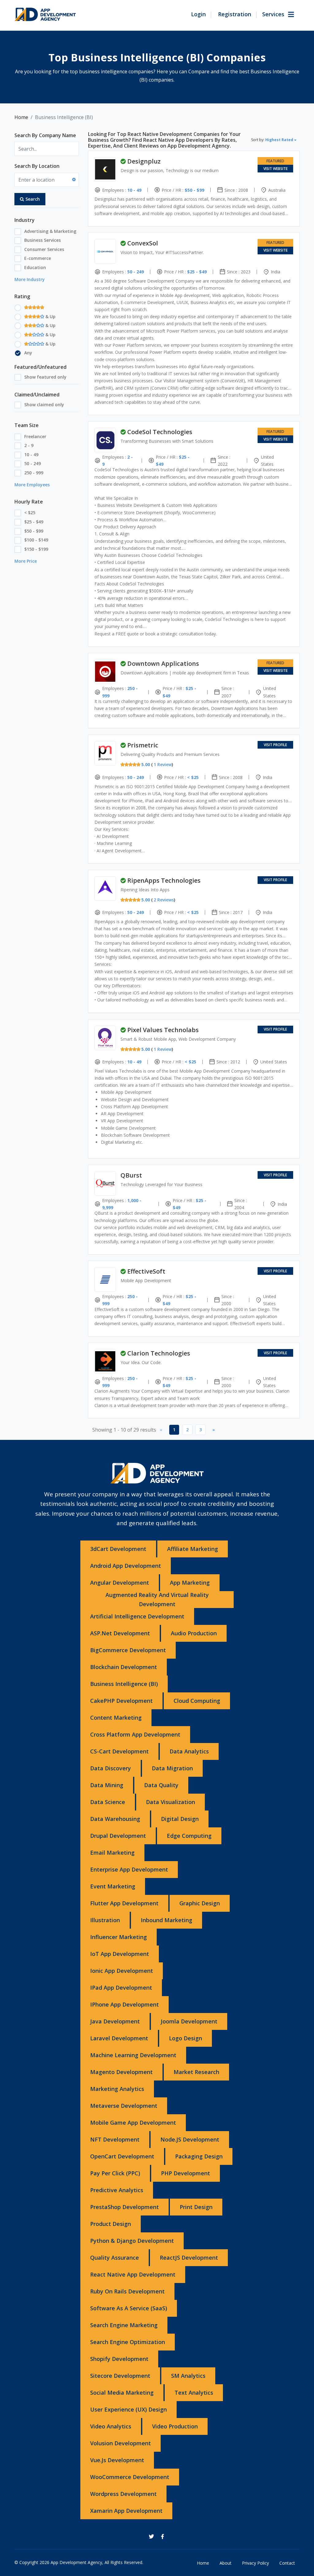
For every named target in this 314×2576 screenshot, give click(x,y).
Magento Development (121, 2072)
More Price (26, 561)
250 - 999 (34, 473)
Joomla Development (189, 2021)
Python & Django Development (132, 2241)
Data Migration (172, 1768)
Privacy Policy (255, 2563)
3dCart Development (118, 1549)
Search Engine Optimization (128, 2342)
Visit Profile (275, 745)
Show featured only (45, 377)
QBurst (131, 1175)
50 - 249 (33, 463)
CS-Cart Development (119, 1751)
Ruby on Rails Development (127, 2291)
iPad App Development (121, 1988)
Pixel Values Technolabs (163, 1030)
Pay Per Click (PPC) (115, 2173)
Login (198, 14)
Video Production (175, 2426)
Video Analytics (111, 2426)
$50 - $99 (34, 531)
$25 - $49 (34, 522)
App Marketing (190, 1583)
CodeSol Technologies (160, 432)
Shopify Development (119, 2359)
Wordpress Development (123, 2494)
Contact (287, 2563)
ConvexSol (143, 243)
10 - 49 (31, 455)
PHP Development (186, 2173)
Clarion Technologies (159, 1353)
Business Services (42, 240)
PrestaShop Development (124, 2207)
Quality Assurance (115, 2258)
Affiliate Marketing (193, 1549)
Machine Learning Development (133, 2055)
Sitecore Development (120, 2376)
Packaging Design (199, 2156)
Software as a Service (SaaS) (129, 2308)
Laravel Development (119, 2038)
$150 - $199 (36, 549)
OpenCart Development (122, 2156)
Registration (235, 14)
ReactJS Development (189, 2258)
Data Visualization (170, 1802)
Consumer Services (44, 249)
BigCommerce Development (128, 1650)
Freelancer (35, 436)
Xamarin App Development (126, 2511)
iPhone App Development (124, 2004)
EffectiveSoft (146, 1271)
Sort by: (272, 140)
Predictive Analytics (117, 2190)
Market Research (196, 2072)
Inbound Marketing (167, 1920)
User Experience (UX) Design (128, 2409)
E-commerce (38, 258)
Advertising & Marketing (50, 231)
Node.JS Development (190, 2139)
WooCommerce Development (130, 2477)
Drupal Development (118, 1836)
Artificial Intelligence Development (137, 1616)
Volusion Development (121, 2443)
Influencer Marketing (119, 1937)
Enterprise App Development (129, 1869)
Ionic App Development (122, 1971)
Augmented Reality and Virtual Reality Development (157, 1599)
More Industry (30, 279)
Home (21, 117)
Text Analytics (194, 2393)
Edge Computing (189, 1836)
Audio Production (194, 1633)
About (226, 2563)
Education (35, 267)
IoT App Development (120, 1954)
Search (33, 199)
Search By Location (37, 166)
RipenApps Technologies (164, 880)
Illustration (105, 1920)
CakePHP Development (121, 1701)
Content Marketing (116, 1718)
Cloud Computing (197, 1701)
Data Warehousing (115, 1819)
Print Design (196, 2207)
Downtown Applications (163, 663)
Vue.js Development (117, 2460)
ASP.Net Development (120, 1633)
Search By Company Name (45, 135)
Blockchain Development (124, 1667)
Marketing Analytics (117, 2089)
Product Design (111, 2224)
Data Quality (161, 1785)
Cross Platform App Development (135, 1734)
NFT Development (115, 2139)
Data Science (108, 1802)
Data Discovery (111, 1768)
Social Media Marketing (122, 2393)
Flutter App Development (124, 1903)
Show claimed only (44, 405)
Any (28, 353)
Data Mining (107, 1785)
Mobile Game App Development (133, 2123)
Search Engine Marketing (124, 2325)
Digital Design (180, 1819)
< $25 (30, 513)
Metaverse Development (124, 2106)
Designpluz (144, 161)
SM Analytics (188, 2376)
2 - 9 (29, 445)
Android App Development (126, 1566)
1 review (163, 764)
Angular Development (120, 1583)
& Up (50, 316)
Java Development (115, 2021)
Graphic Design (200, 1903)
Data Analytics (189, 1751)
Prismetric (143, 745)
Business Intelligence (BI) (124, 1684)
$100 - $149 (36, 540)
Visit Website (276, 169)
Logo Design (186, 2038)
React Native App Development (133, 2274)
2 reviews (164, 900)
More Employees (32, 485)
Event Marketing (113, 1886)
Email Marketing (112, 1853)
